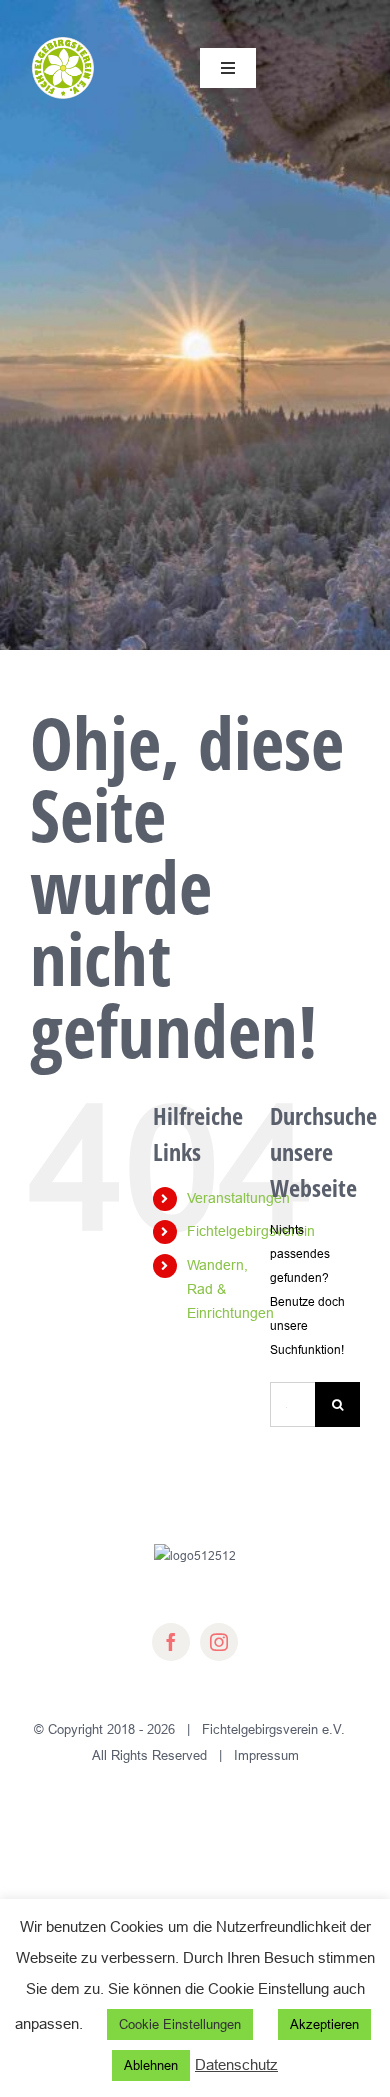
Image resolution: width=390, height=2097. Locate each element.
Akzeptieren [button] (324, 2024)
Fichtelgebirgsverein (251, 1231)
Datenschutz (236, 2064)
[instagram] (219, 1642)
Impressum (266, 1755)
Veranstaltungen (238, 1198)
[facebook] (171, 1642)
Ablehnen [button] (151, 2065)
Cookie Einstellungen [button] (180, 2024)
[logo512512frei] (63, 40)
